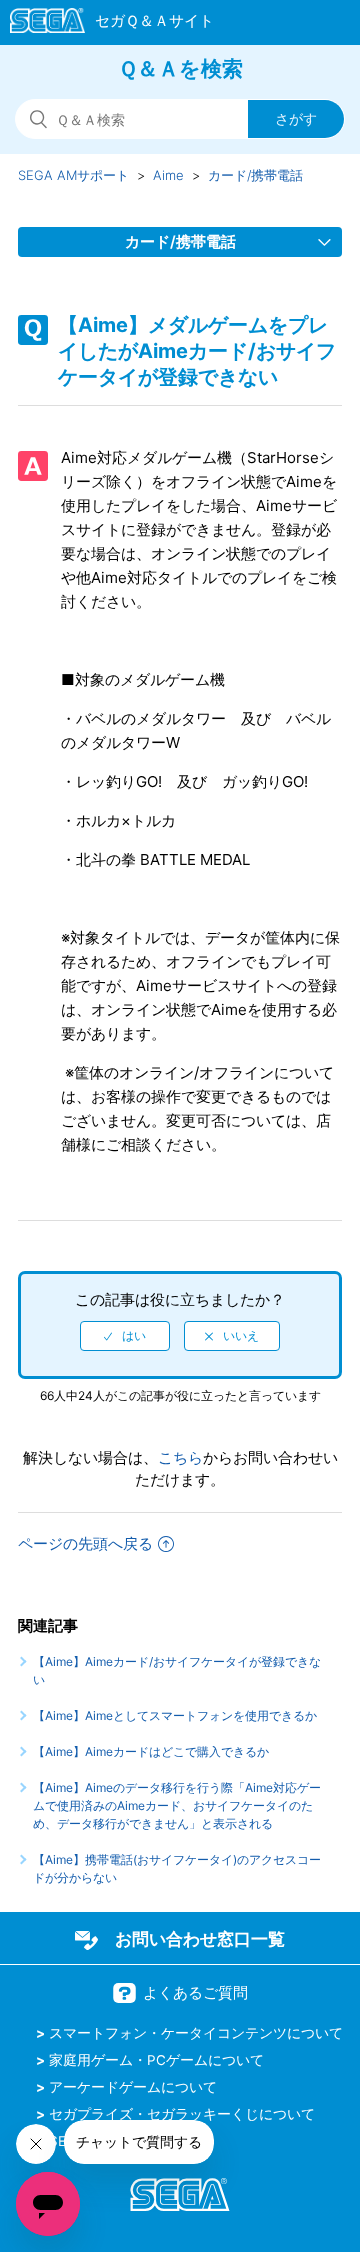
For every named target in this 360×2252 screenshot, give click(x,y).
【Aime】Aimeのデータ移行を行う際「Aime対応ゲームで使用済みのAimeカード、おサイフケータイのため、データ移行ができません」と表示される (177, 1805)
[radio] (125, 1336)
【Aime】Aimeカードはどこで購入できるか (151, 1751)
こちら (180, 1457)
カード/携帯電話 (255, 175)
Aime (168, 175)
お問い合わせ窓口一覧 (200, 1939)
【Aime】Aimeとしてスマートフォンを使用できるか (175, 1715)
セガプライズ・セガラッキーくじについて (182, 2114)
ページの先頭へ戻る (85, 1543)
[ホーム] (102, 24)
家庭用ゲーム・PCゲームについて (156, 2060)
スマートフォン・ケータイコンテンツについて (196, 2033)
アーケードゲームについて (133, 2087)
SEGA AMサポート (73, 175)
